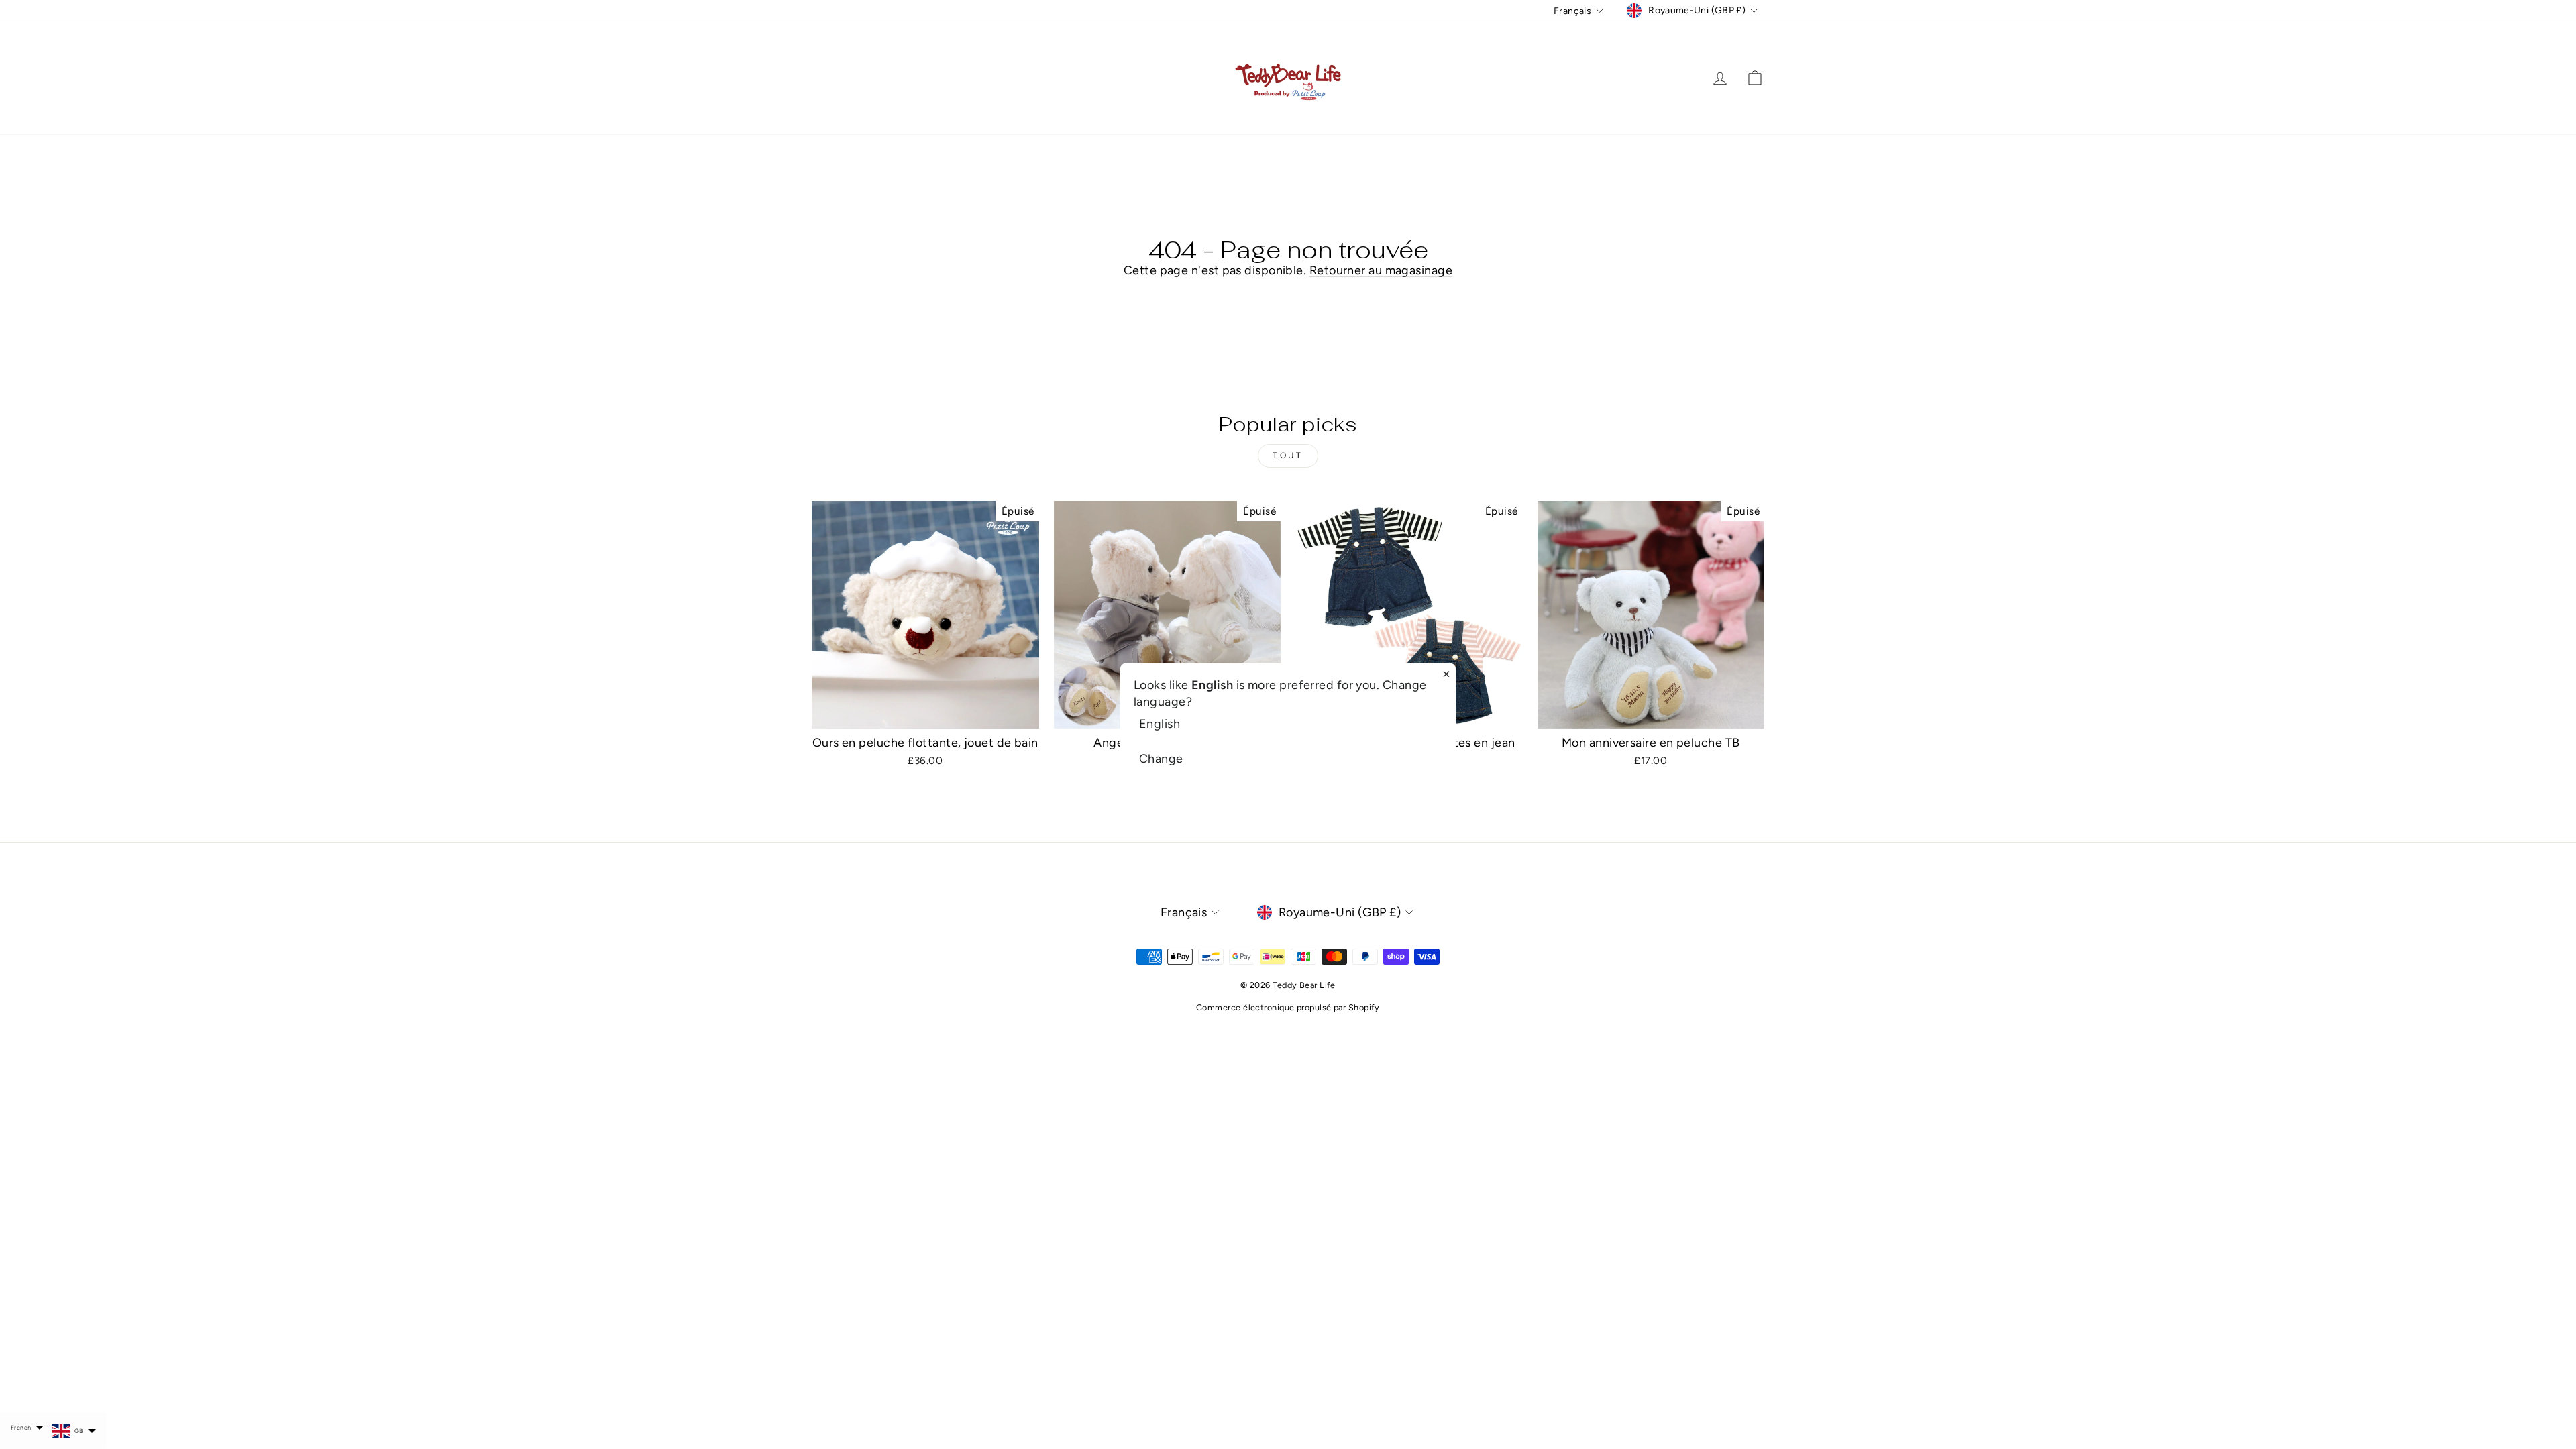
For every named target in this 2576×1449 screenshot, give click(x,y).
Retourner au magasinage (1381, 270)
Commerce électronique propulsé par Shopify (1288, 1007)
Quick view (925, 712)
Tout (1288, 455)
